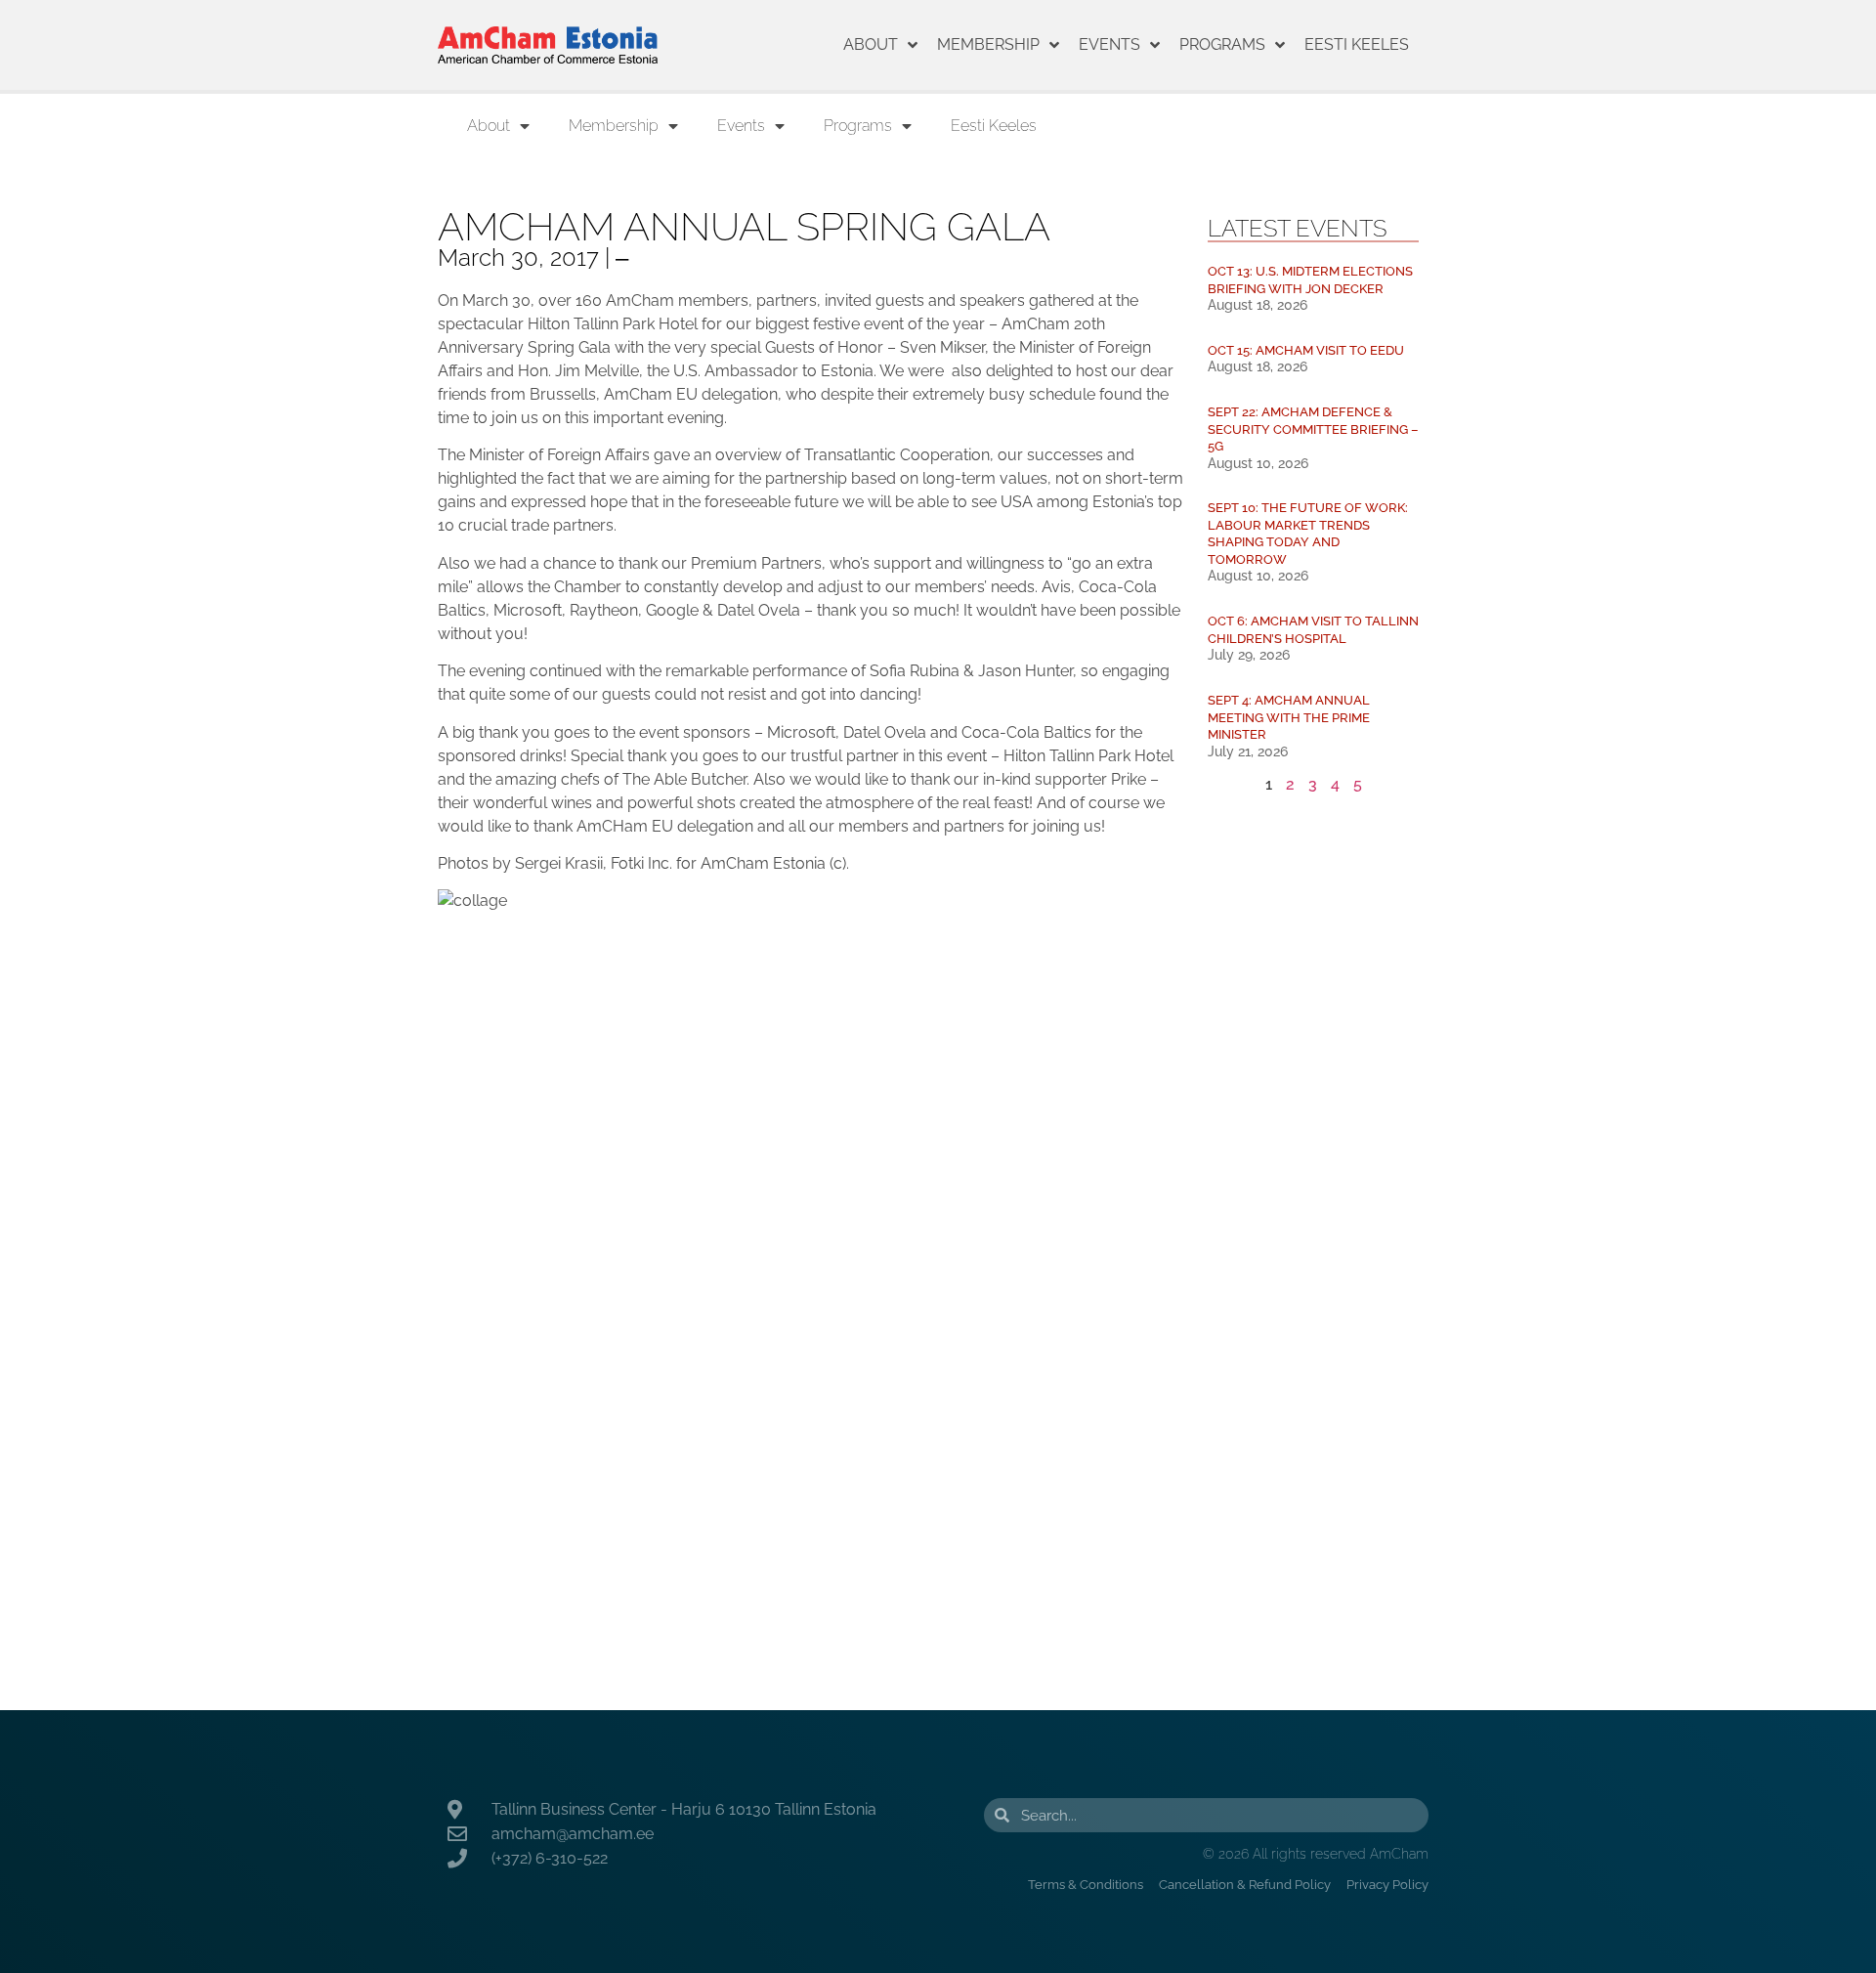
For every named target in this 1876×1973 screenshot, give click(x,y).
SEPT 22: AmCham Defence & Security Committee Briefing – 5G (1313, 429)
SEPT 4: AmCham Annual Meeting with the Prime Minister (1289, 717)
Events (1109, 44)
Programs (1222, 44)
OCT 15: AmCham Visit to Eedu (1306, 350)
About (871, 44)
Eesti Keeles (1357, 44)
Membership (988, 44)
